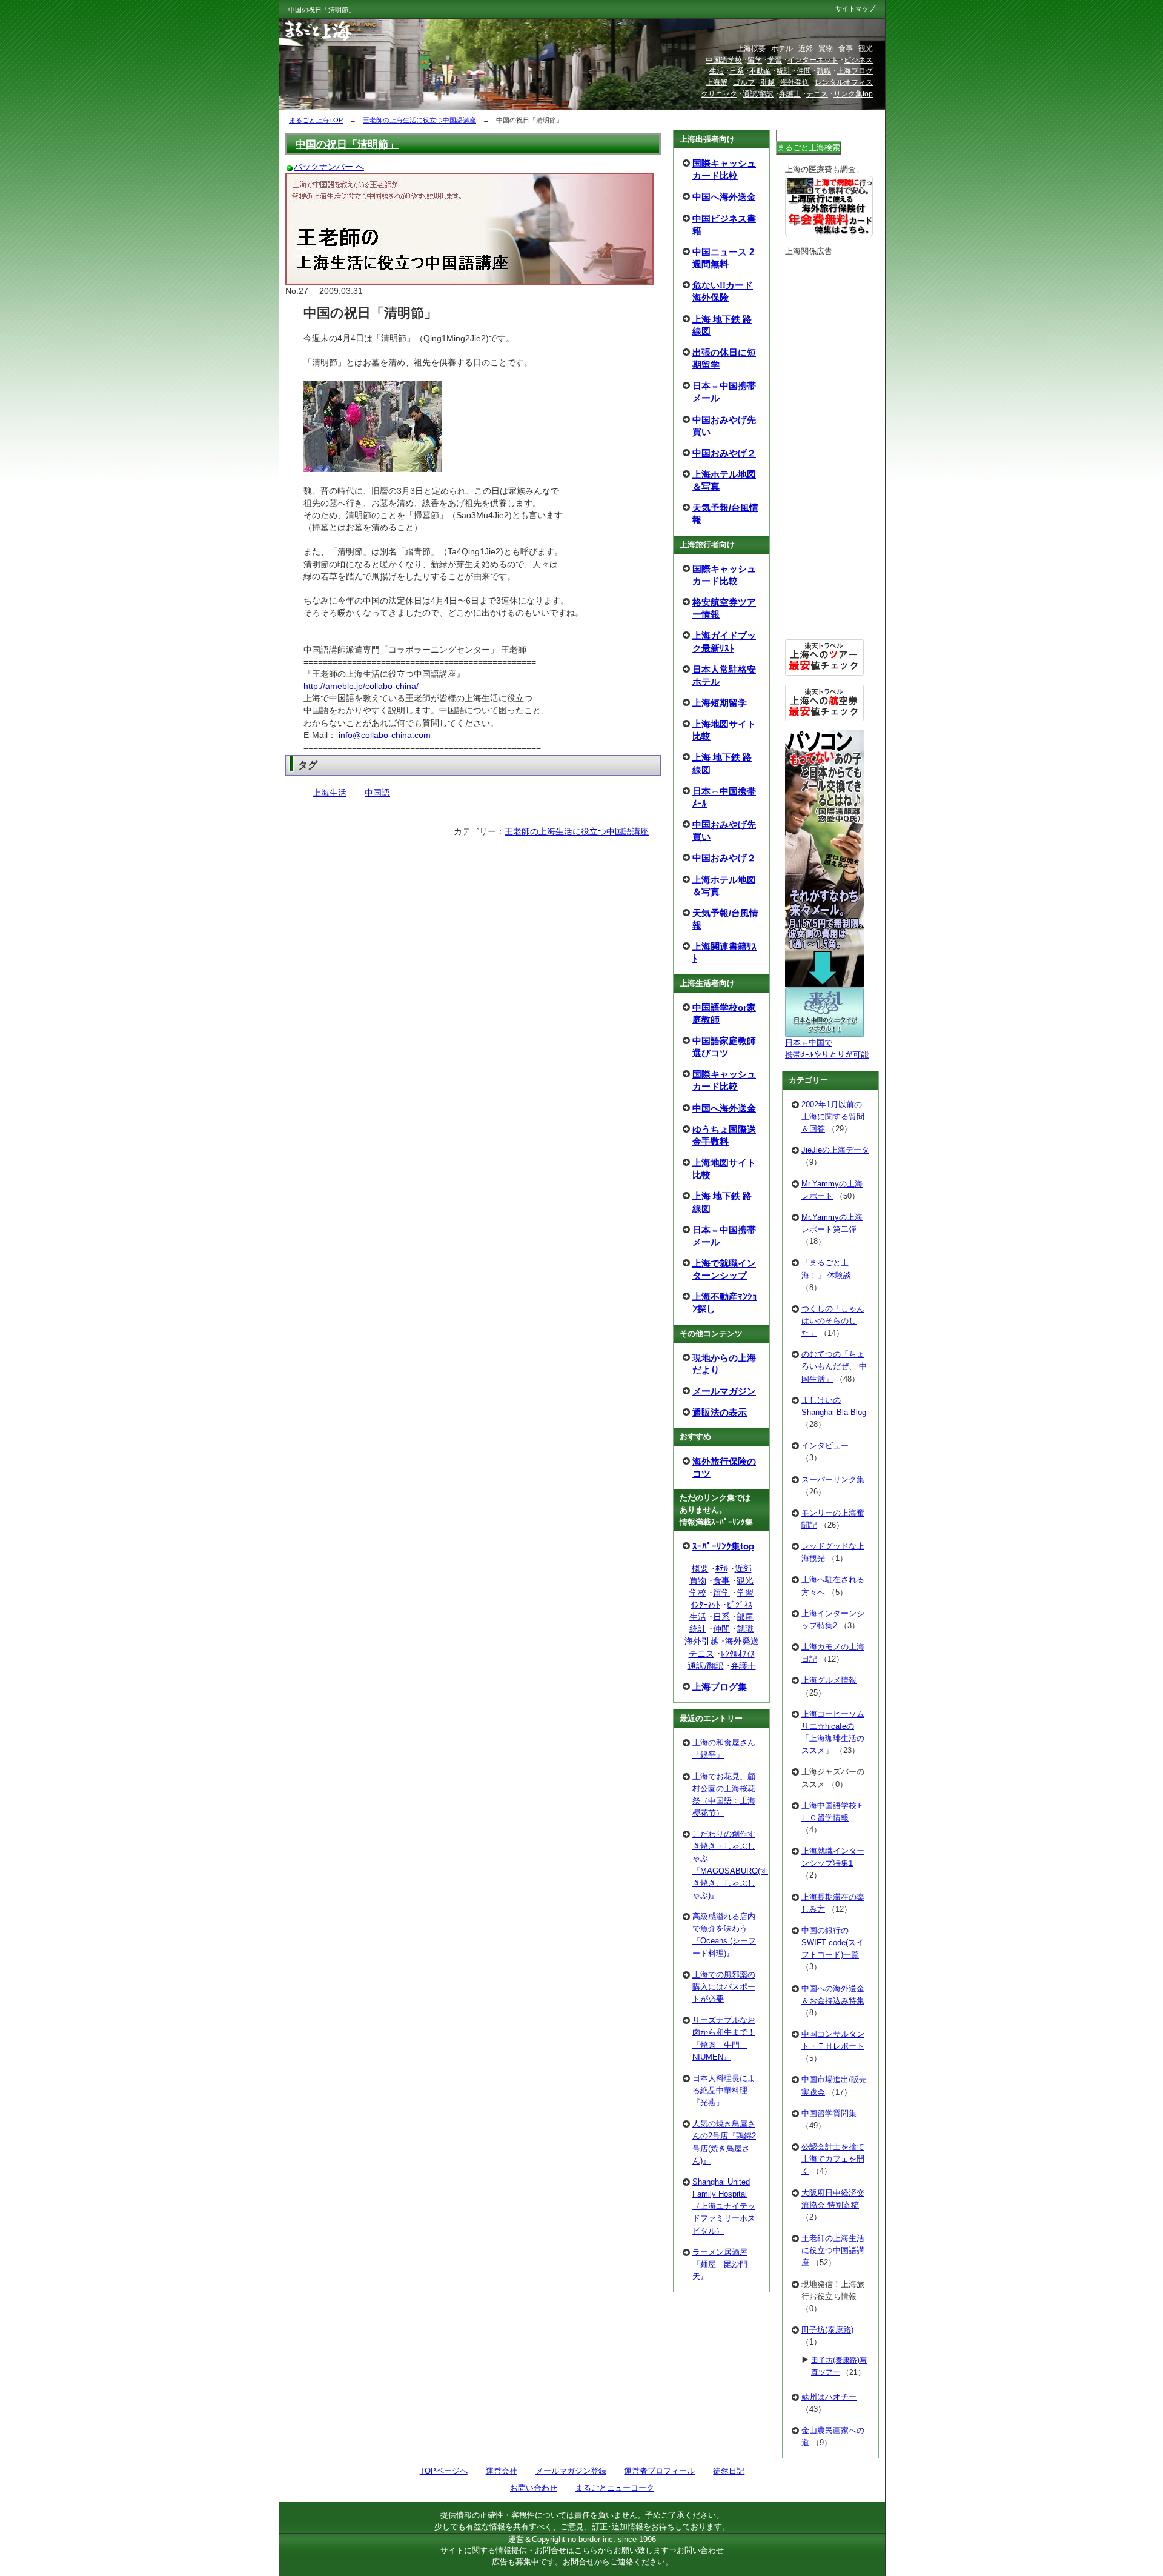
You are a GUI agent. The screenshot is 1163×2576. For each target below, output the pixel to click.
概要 (700, 1568)
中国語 (377, 793)
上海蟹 (717, 82)
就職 (745, 1629)
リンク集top (853, 94)
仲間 (721, 1629)
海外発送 (742, 1641)
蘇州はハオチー (829, 2397)
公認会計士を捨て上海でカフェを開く (833, 2159)
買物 (698, 1580)
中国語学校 (724, 60)
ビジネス (858, 60)
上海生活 (330, 793)
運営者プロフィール (659, 2471)
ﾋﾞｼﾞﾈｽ (740, 1605)
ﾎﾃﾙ (722, 1568)
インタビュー (825, 1446)
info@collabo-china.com (385, 735)
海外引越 (701, 1641)
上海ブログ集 (720, 1687)
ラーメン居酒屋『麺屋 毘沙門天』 (720, 2264)
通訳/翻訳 (706, 1666)
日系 (721, 1617)
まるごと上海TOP (316, 120)
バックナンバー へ (329, 167)
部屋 (745, 1617)
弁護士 (743, 1666)
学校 (698, 1593)
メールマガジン (724, 1391)
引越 (767, 82)
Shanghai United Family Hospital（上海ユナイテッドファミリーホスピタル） (724, 2206)
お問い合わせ (534, 2488)
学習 (745, 1593)
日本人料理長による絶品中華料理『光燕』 (724, 2090)
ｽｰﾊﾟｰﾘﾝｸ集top (723, 1546)
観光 (745, 1580)
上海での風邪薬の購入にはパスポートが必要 (724, 1987)
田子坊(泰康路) (827, 2330)
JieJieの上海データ (835, 1150)
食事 (721, 1580)
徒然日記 (729, 2471)
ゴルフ (744, 82)
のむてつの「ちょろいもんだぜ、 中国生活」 (834, 1366)
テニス (701, 1654)
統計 (698, 1629)
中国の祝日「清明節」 (347, 144)
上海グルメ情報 (829, 1680)
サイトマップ (855, 8)
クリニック (719, 94)
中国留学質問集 (829, 2113)
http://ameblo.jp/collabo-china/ (361, 686)
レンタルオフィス (844, 82)
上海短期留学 (720, 703)
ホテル (782, 48)
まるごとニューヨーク (615, 2488)
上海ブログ (855, 71)
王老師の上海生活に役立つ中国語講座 (577, 831)
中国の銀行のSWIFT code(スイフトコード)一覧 (833, 1942)
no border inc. (591, 2539)
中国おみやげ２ (724, 453)
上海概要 (751, 48)
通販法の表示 (720, 1412)
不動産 (760, 71)
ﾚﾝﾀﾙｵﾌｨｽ (738, 1654)
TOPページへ (444, 2471)
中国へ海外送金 (724, 197)
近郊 (743, 1568)
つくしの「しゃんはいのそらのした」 (833, 1321)
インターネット (813, 60)
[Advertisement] (824, 448)
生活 (698, 1617)
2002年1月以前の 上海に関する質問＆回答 (833, 1117)
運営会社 (502, 2471)
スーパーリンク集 (833, 1479)
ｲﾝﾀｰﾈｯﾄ (705, 1605)
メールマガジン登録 (571, 2471)
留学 (721, 1593)
